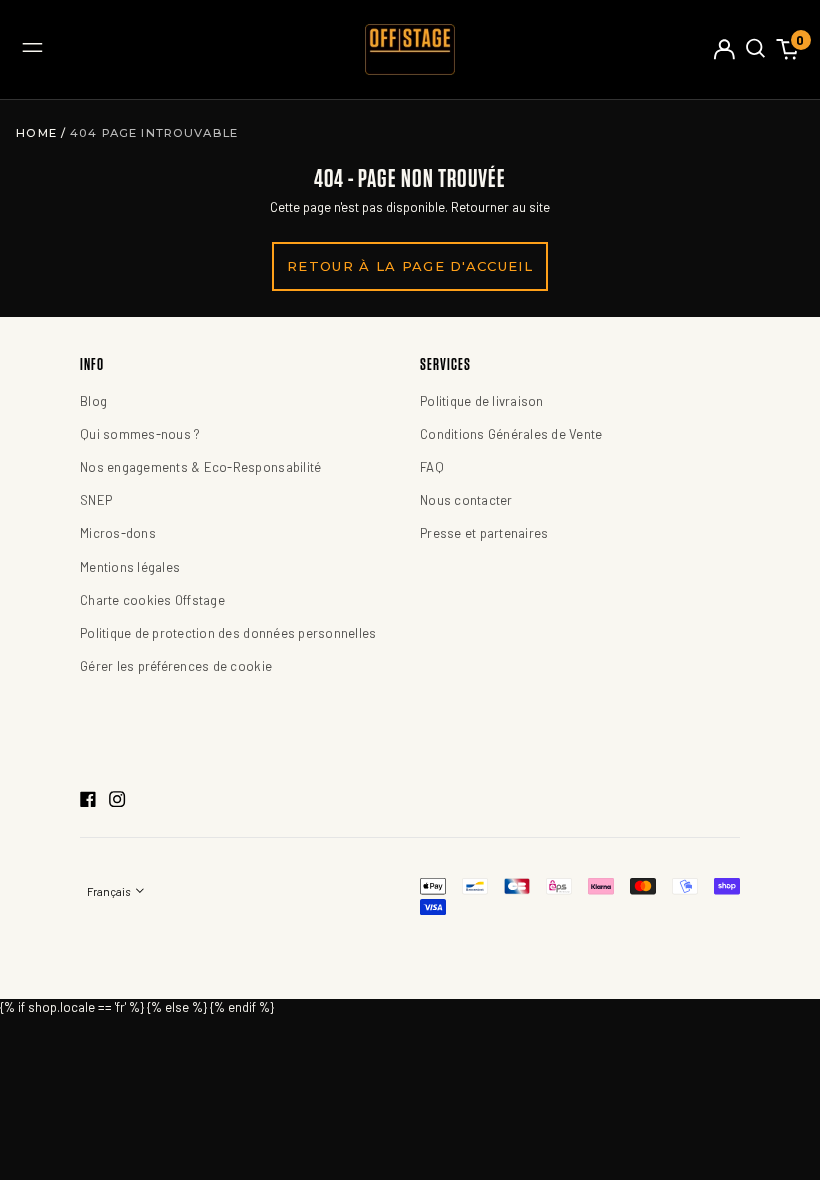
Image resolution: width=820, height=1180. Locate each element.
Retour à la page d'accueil (410, 266)
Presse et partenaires (484, 533)
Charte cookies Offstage (152, 600)
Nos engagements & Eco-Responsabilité (200, 467)
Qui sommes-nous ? (140, 434)
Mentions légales (130, 567)
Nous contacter (466, 500)
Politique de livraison (482, 401)
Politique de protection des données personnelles (228, 633)
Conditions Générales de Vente (511, 434)
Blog (93, 401)
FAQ (432, 467)
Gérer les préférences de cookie (176, 666)
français (109, 891)
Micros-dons (118, 533)
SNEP (96, 500)
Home (38, 133)
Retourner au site (500, 207)
